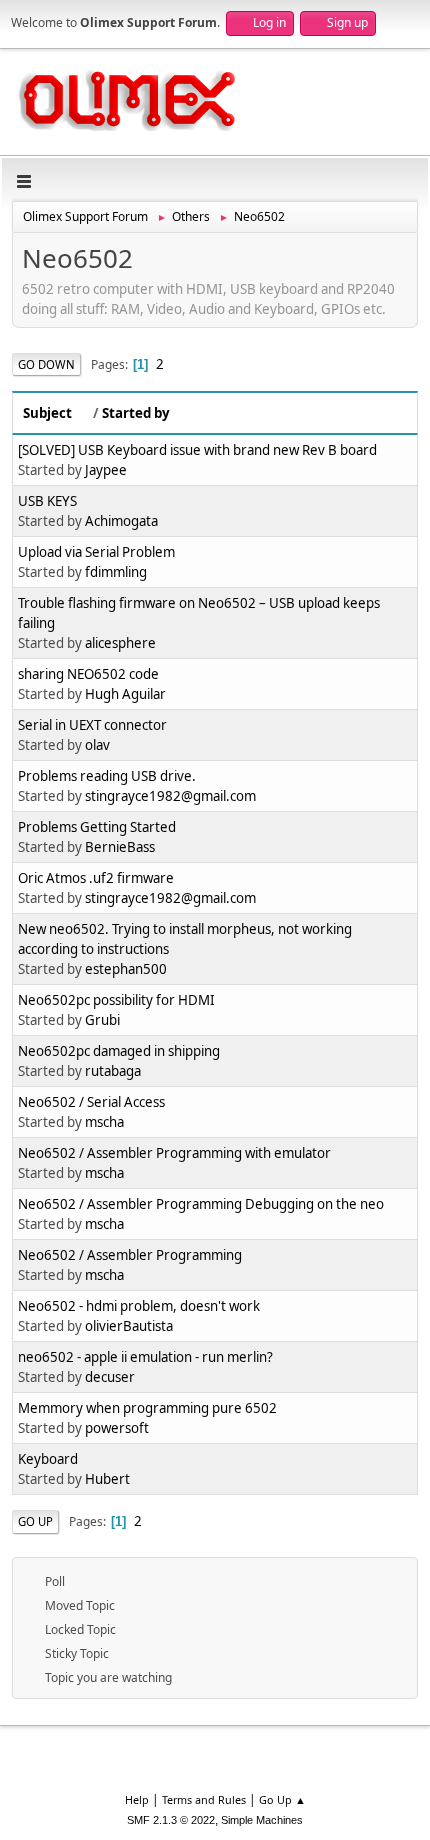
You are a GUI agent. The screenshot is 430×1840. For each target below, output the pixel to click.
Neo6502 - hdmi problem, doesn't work (139, 1306)
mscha (104, 1122)
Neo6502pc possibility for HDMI (116, 1000)
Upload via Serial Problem (96, 552)
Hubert (107, 1479)
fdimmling (116, 572)
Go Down (46, 364)
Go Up (35, 1521)
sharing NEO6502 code (88, 674)
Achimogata (121, 521)
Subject (47, 413)
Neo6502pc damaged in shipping (119, 1051)
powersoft (117, 1428)
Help (137, 1799)
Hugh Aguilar (125, 694)
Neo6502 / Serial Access (91, 1102)
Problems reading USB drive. (107, 776)
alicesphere (120, 643)
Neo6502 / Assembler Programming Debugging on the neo (201, 1204)
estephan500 (126, 969)
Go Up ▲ (282, 1799)
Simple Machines (262, 1820)
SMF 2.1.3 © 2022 (171, 1820)
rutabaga (113, 1071)
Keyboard (48, 1459)
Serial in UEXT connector (92, 725)
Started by (136, 413)
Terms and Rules (204, 1799)
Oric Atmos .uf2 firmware (96, 878)
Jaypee (106, 470)
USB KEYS (47, 501)
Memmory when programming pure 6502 (147, 1408)
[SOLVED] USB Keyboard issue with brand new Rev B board (197, 450)
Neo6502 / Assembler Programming (130, 1255)
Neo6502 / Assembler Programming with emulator (174, 1153)
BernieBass (120, 847)
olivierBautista (129, 1326)
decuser (110, 1377)
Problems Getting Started (97, 827)
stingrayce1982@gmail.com (170, 796)
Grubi (102, 1020)
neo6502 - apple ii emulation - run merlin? (145, 1357)
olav (97, 745)
